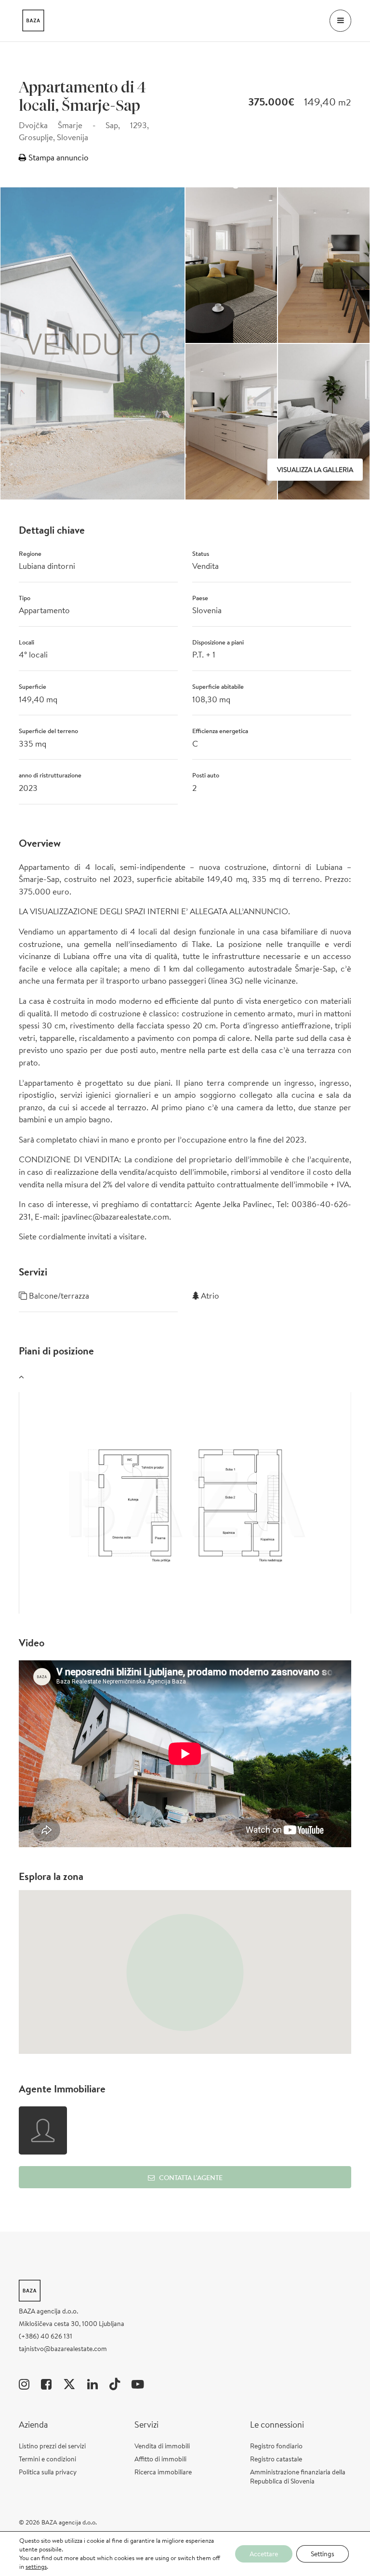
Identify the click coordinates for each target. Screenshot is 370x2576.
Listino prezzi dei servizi (52, 2446)
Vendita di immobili (162, 2446)
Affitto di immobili (160, 2459)
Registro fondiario (276, 2446)
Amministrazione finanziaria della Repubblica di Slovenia (298, 2477)
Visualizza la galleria (315, 470)
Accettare (264, 2554)
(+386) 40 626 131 (46, 2336)
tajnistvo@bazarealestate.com (63, 2349)
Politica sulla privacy (48, 2472)
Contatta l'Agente (191, 2178)
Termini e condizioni (47, 2459)
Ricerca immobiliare (163, 2472)
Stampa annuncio (58, 157)
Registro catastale (276, 2459)
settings (36, 2567)
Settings (323, 2554)
